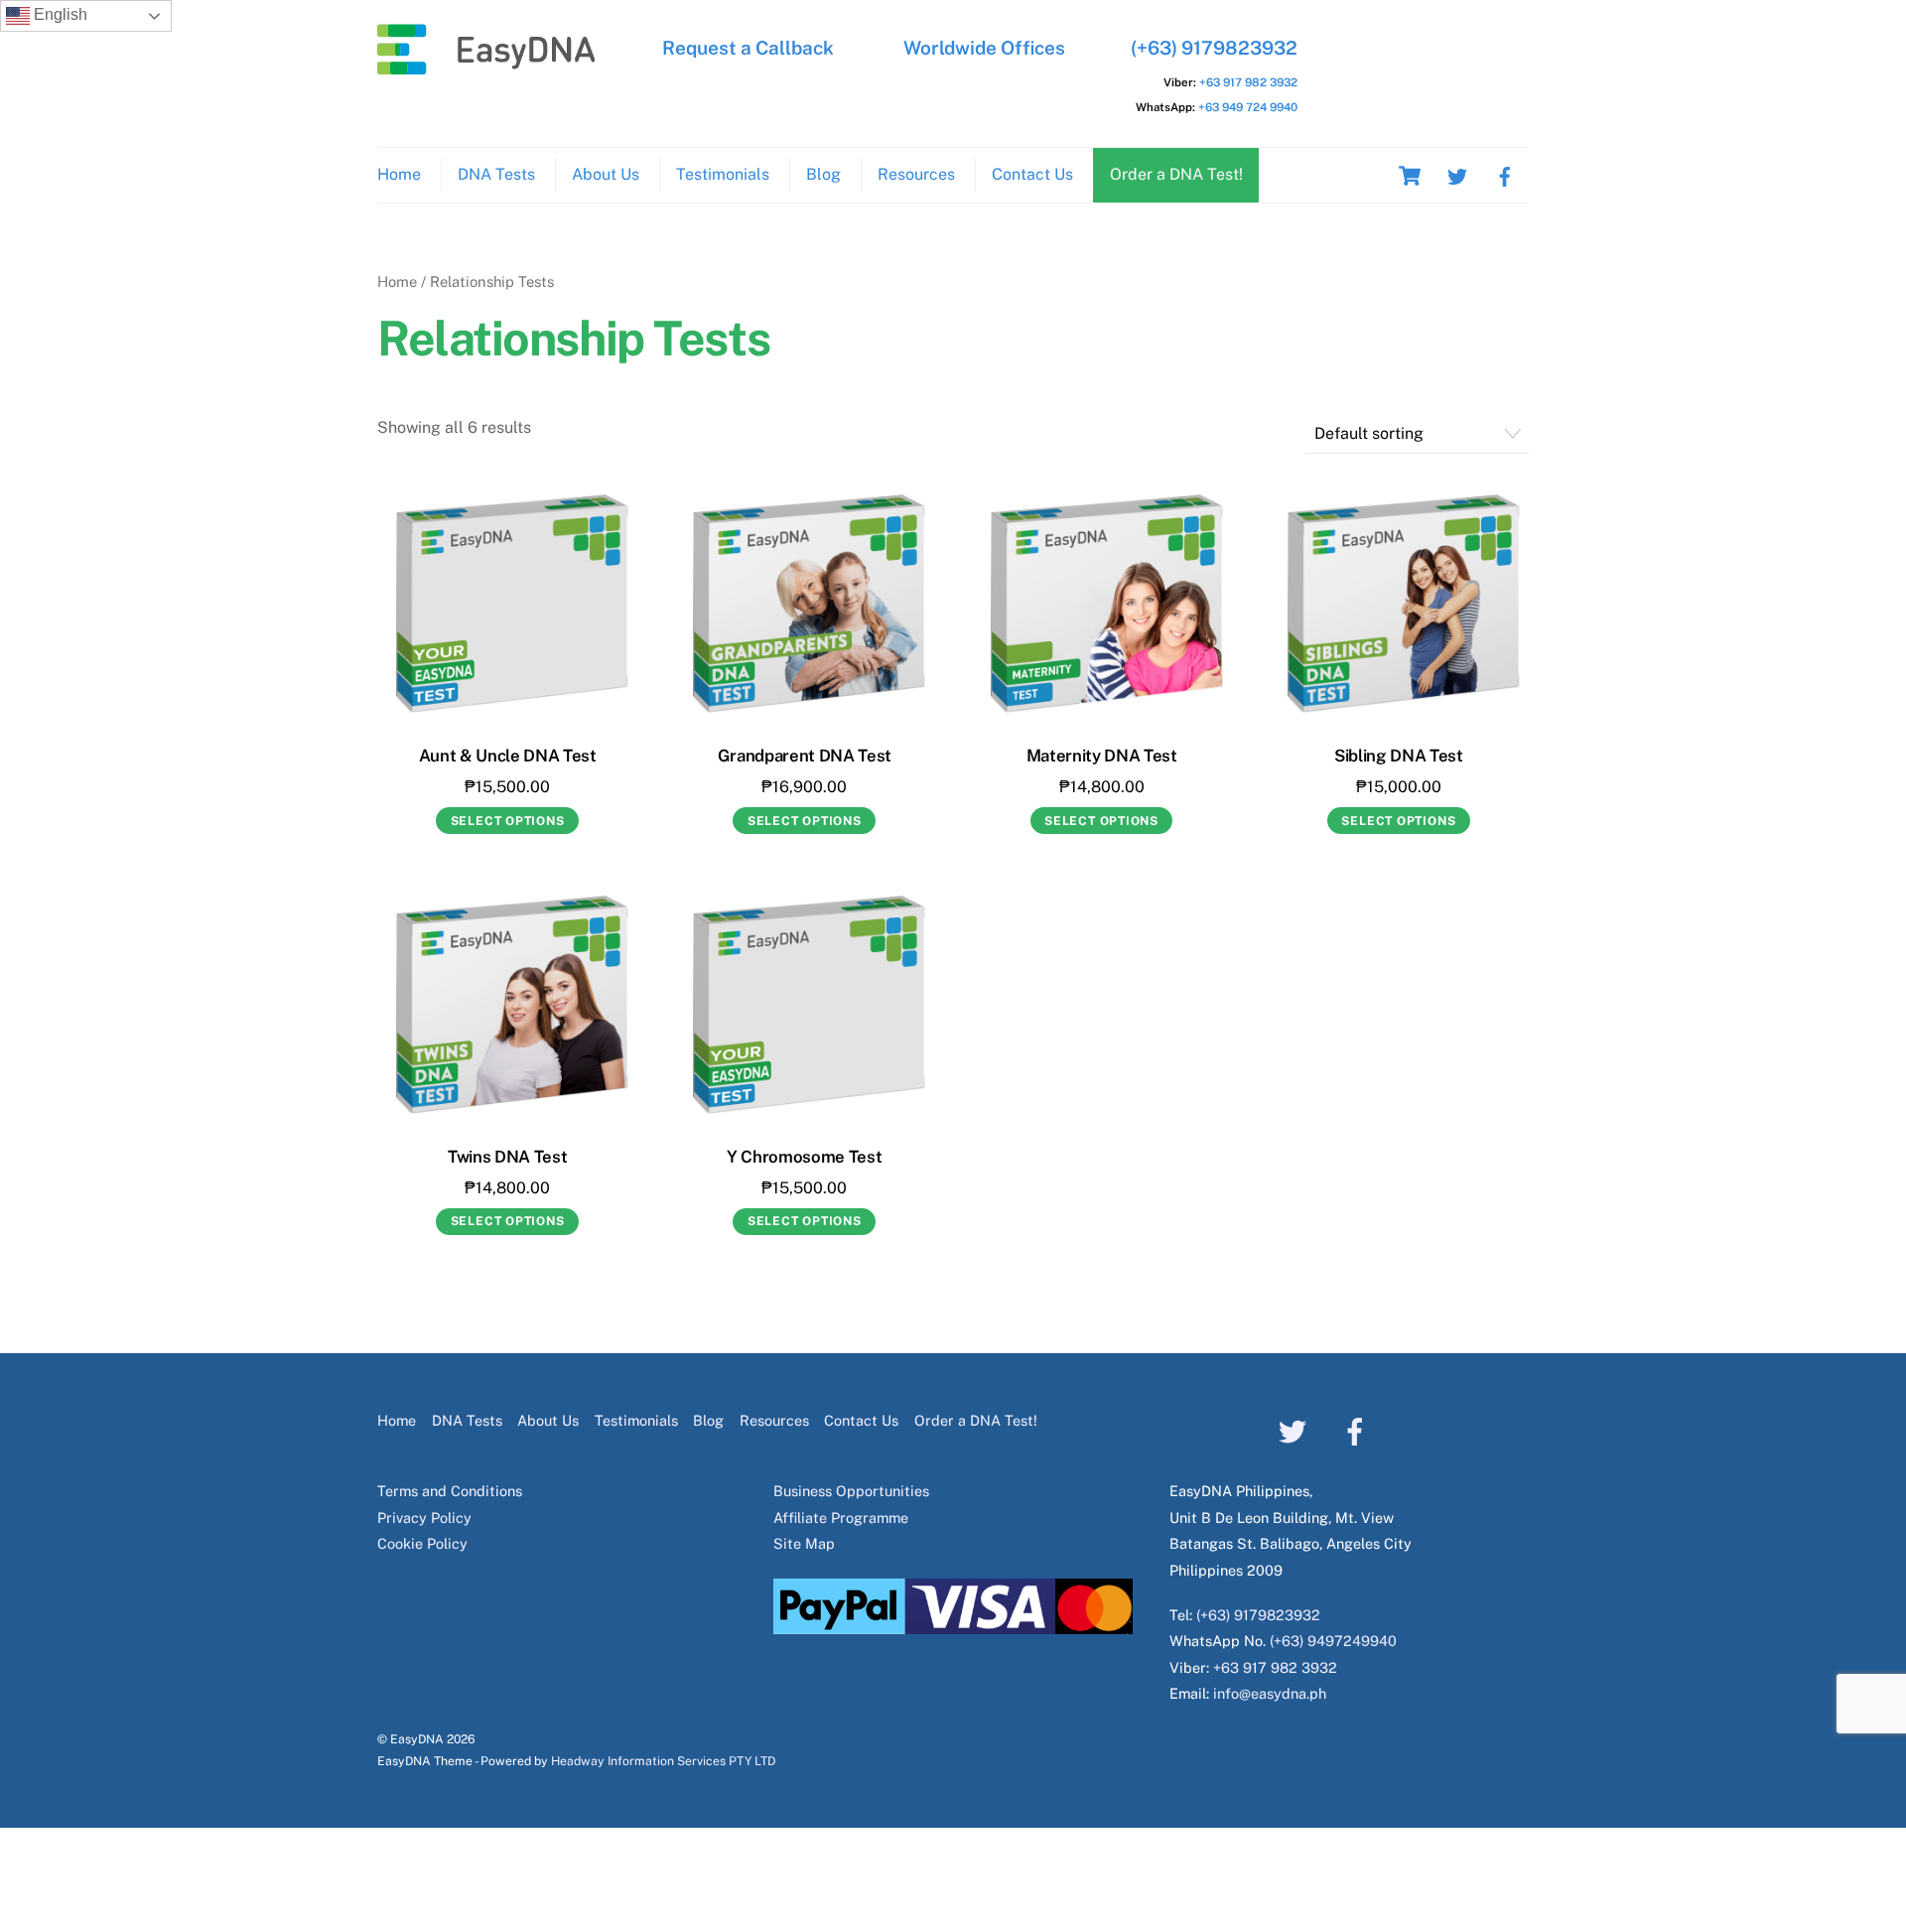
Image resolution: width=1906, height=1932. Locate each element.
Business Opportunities (851, 1491)
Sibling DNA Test (1399, 756)
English (59, 14)
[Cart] (1410, 176)
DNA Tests (496, 174)
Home (399, 174)
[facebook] (1505, 174)
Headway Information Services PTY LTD (663, 1761)
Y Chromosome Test (804, 1157)
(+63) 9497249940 (1333, 1641)
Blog (823, 174)
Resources (916, 174)
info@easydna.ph (1270, 1693)
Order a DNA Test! (1176, 174)
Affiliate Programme (841, 1518)
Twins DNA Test (507, 1157)
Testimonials (723, 174)
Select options (508, 821)
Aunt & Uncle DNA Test (508, 756)
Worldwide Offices (984, 48)
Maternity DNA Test (1102, 756)
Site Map (804, 1543)
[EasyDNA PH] (486, 65)
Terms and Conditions (450, 1491)
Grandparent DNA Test (805, 756)
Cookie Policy (422, 1543)
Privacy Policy (424, 1518)
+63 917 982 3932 (1248, 82)
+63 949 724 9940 (1248, 107)
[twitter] (1457, 174)
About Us (606, 174)
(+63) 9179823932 (1214, 48)
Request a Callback (748, 48)
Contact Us (1032, 174)
